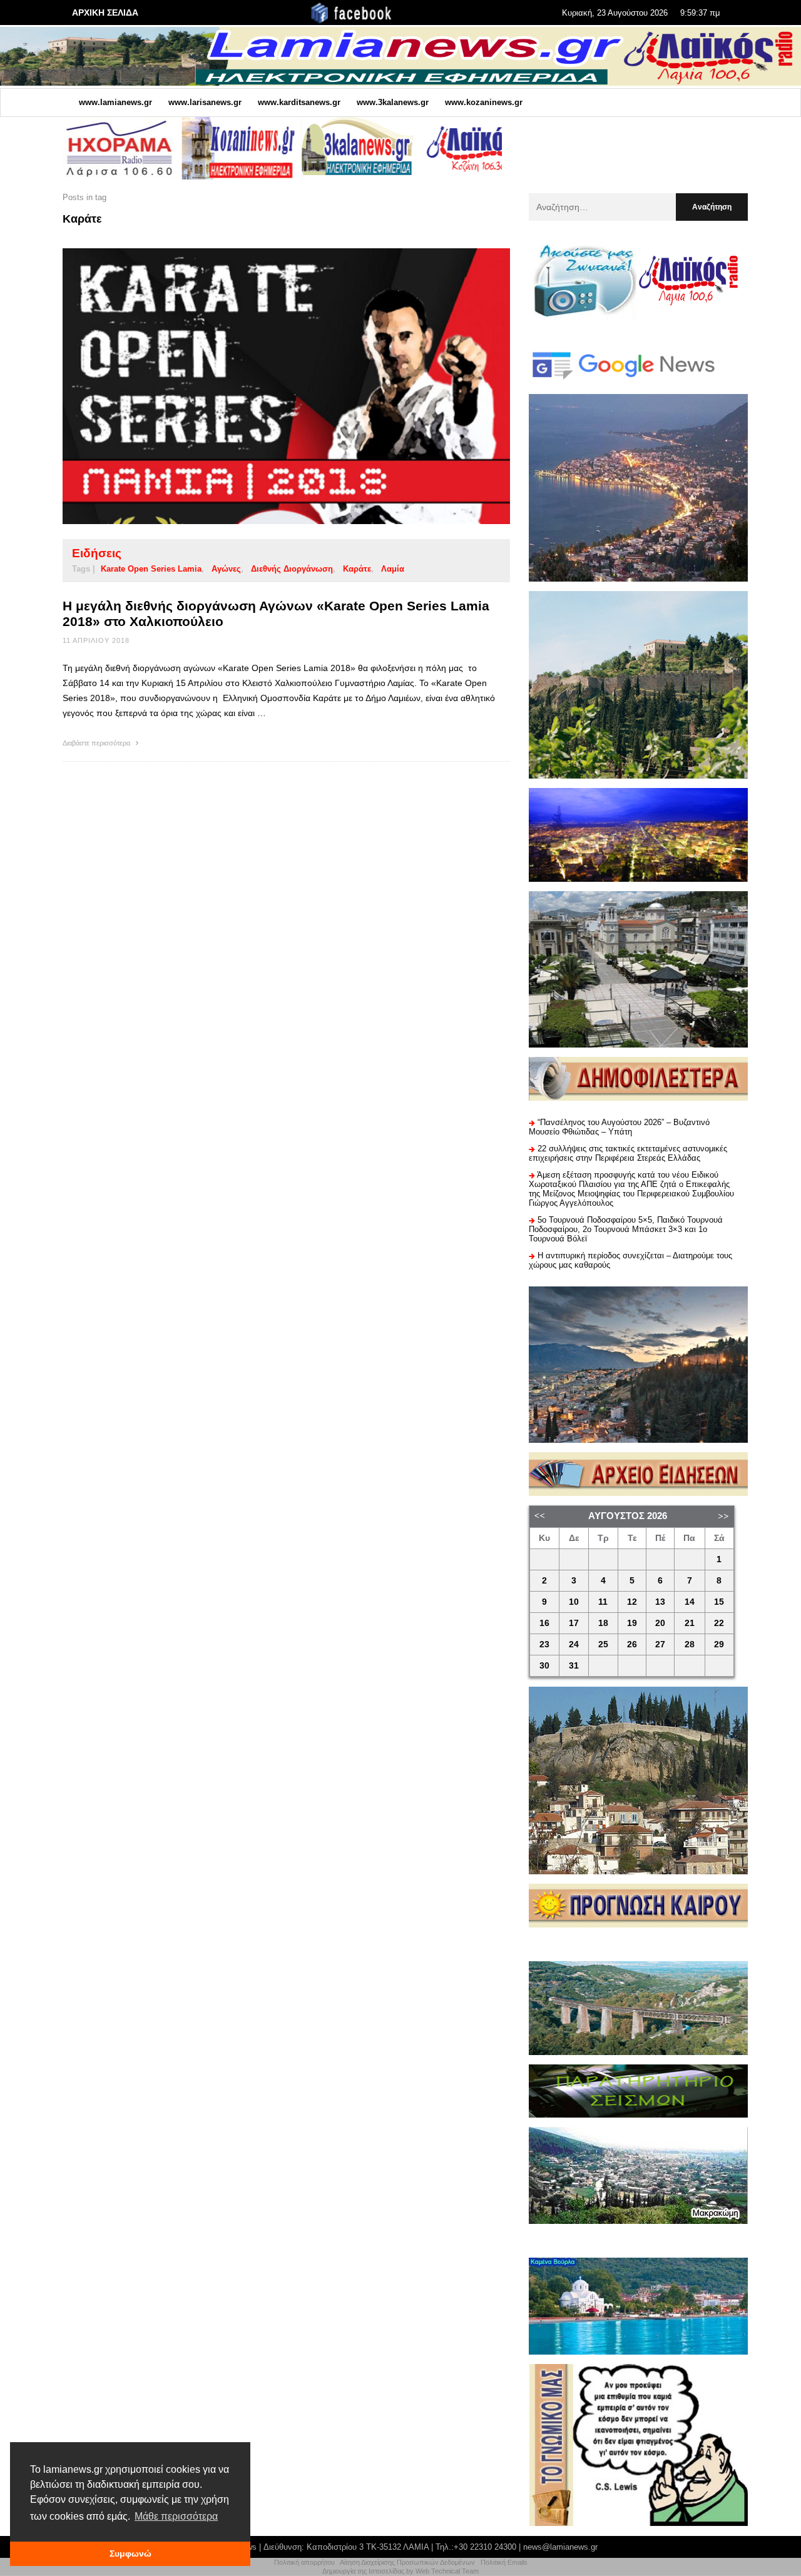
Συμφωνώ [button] (130, 2553)
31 (574, 1666)
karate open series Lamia (151, 569)
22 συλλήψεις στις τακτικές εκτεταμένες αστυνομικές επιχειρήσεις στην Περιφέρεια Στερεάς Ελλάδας (628, 1153)
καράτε (357, 569)
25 (603, 1644)
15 (719, 1602)
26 (632, 1644)
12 (632, 1602)
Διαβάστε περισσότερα (97, 743)
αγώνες (226, 569)
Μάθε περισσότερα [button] (176, 2516)
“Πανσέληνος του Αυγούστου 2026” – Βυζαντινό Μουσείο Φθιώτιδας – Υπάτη (619, 1127)
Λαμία (393, 569)
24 (574, 1644)
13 (660, 1602)
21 (690, 1623)
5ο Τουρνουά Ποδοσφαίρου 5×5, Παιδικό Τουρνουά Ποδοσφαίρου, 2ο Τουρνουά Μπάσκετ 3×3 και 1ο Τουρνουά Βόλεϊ (626, 1229)
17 (574, 1623)
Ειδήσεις (97, 553)
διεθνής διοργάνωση (292, 569)
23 (544, 1644)
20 (660, 1623)
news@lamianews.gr (560, 2547)
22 (719, 1623)
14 (690, 1602)
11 (603, 1602)
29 (719, 1644)
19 (632, 1623)
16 (544, 1623)
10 (574, 1602)
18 (603, 1623)
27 (660, 1644)
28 (690, 1644)
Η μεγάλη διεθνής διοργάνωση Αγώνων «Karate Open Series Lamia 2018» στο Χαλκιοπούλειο (276, 614)
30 (544, 1666)
